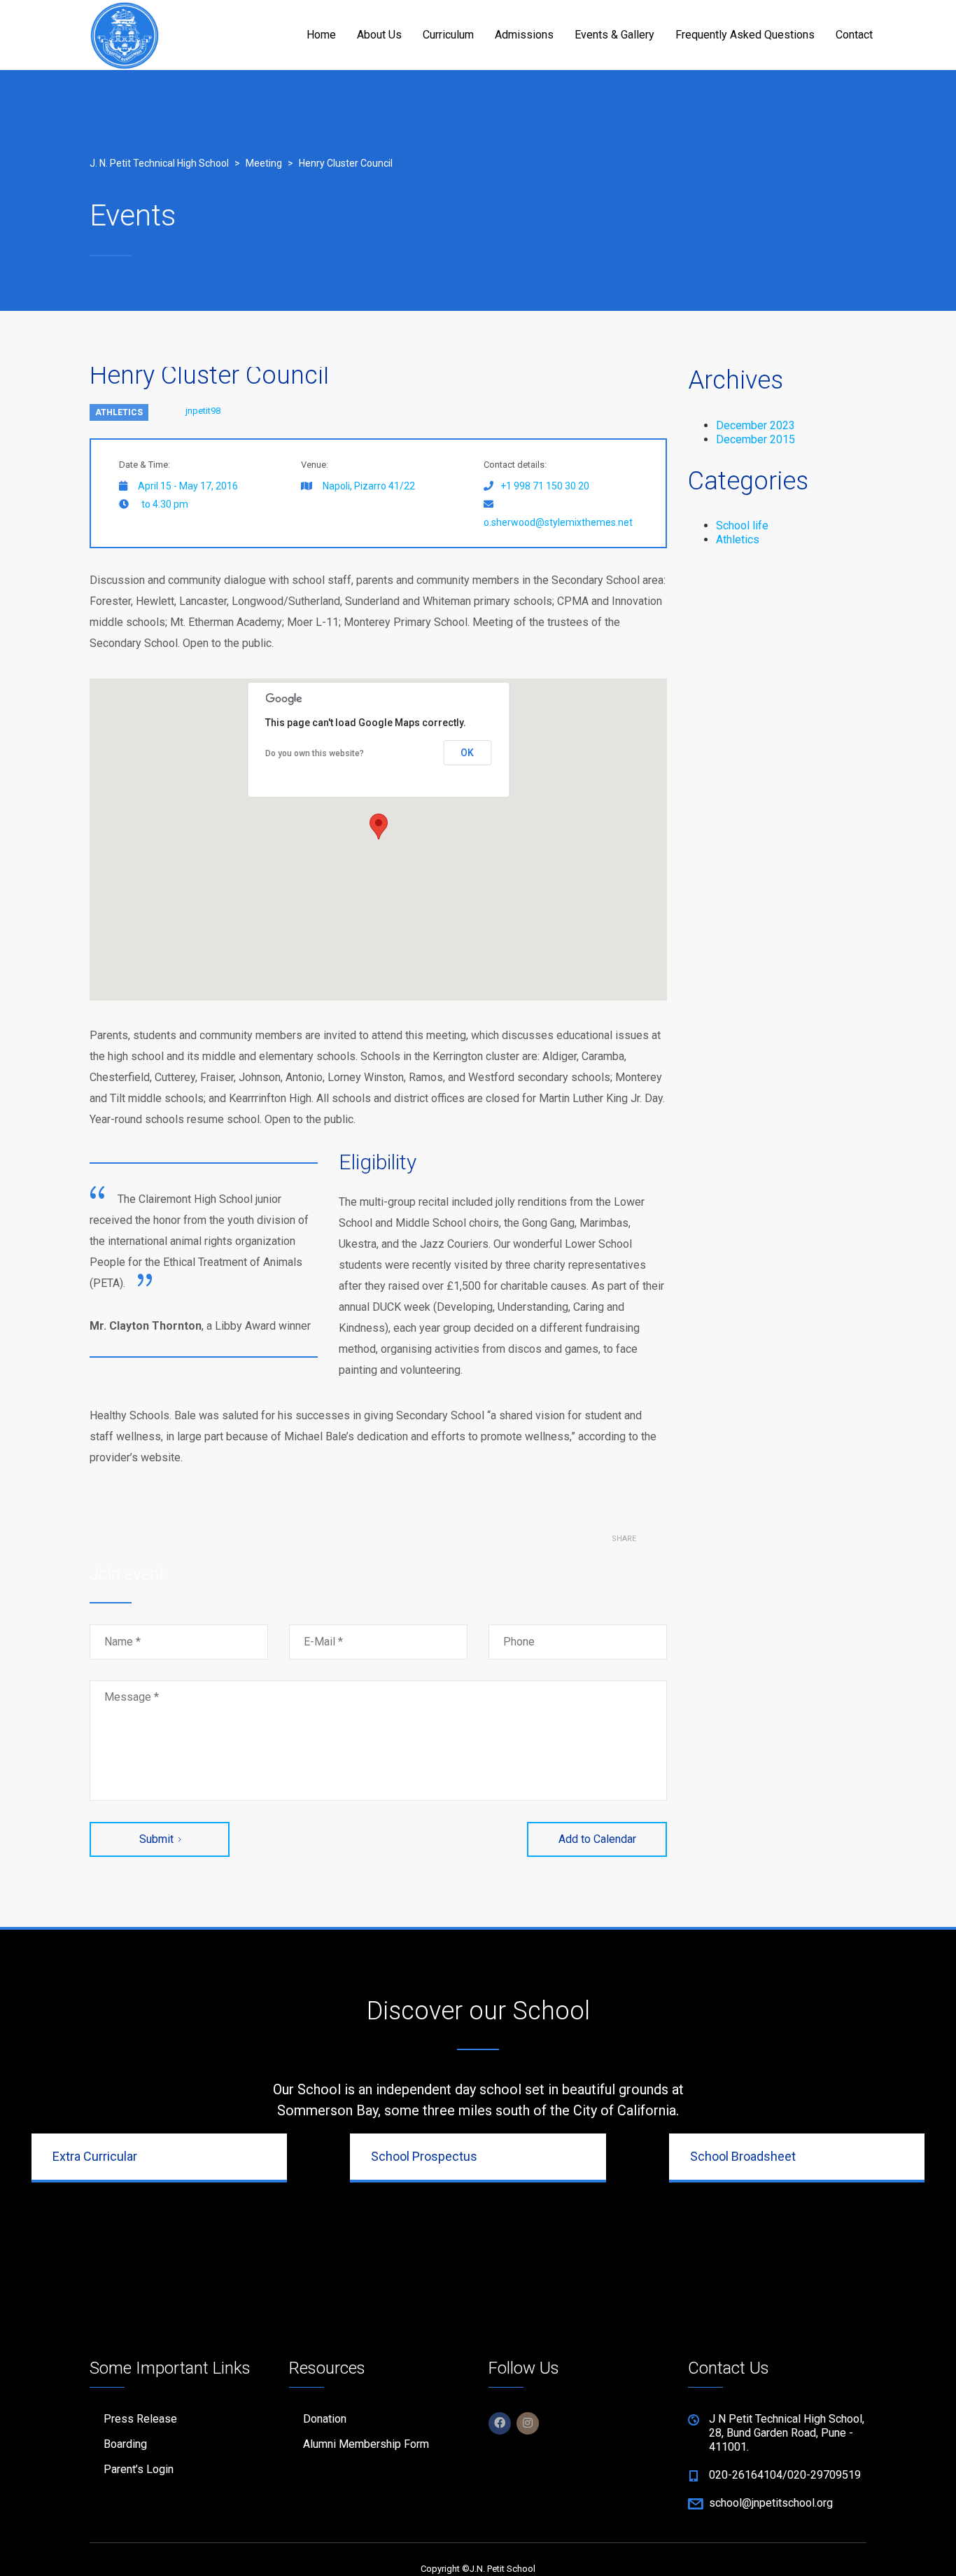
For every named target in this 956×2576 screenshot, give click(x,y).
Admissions (524, 35)
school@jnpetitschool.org (771, 2503)
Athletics (119, 412)
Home (321, 35)
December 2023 (755, 425)
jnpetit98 (203, 411)
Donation (325, 2419)
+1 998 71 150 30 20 (545, 486)
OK (467, 753)
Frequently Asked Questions (745, 35)
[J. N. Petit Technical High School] (125, 35)
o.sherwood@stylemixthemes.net (558, 522)
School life (742, 525)
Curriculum (448, 35)
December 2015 (755, 439)
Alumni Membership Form (366, 2444)
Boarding (125, 2444)
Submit (156, 1839)
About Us (379, 35)
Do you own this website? (315, 753)
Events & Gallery (614, 35)
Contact (854, 35)
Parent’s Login (139, 2469)
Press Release (140, 2419)
